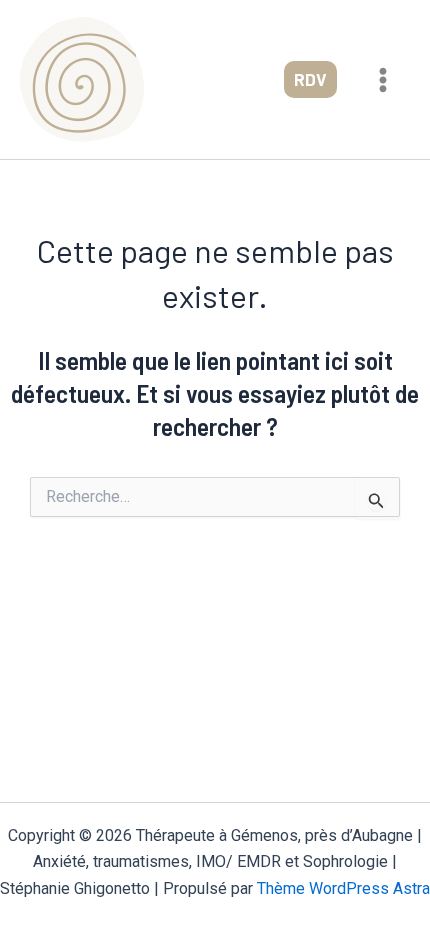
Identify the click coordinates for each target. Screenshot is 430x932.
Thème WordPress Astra (343, 888)
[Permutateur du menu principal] (384, 80)
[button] (310, 79)
